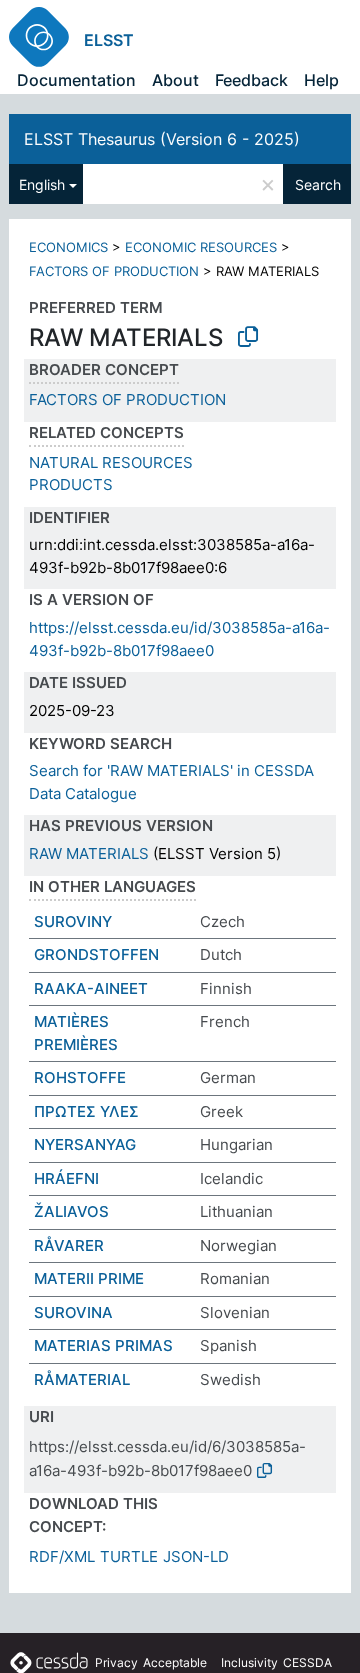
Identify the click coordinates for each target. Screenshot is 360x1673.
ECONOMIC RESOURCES (201, 247)
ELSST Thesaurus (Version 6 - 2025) (162, 139)
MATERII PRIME (89, 1278)
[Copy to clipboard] (248, 337)
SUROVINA (73, 1312)
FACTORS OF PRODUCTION (114, 271)
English (42, 184)
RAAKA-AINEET (91, 988)
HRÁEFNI (66, 1178)
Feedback (251, 80)
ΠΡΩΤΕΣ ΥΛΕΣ (86, 1111)
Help (321, 80)
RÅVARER (69, 1245)
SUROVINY (73, 921)
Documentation (76, 80)
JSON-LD (196, 1556)
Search (318, 184)
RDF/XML (62, 1556)
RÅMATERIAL (82, 1379)
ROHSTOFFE (80, 1077)
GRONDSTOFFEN (96, 954)
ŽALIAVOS (71, 1211)
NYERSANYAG (85, 1144)
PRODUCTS (71, 484)
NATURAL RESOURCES (111, 462)
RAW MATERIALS (89, 853)
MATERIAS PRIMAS (103, 1345)
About (175, 80)
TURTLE (129, 1556)
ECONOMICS (68, 247)
